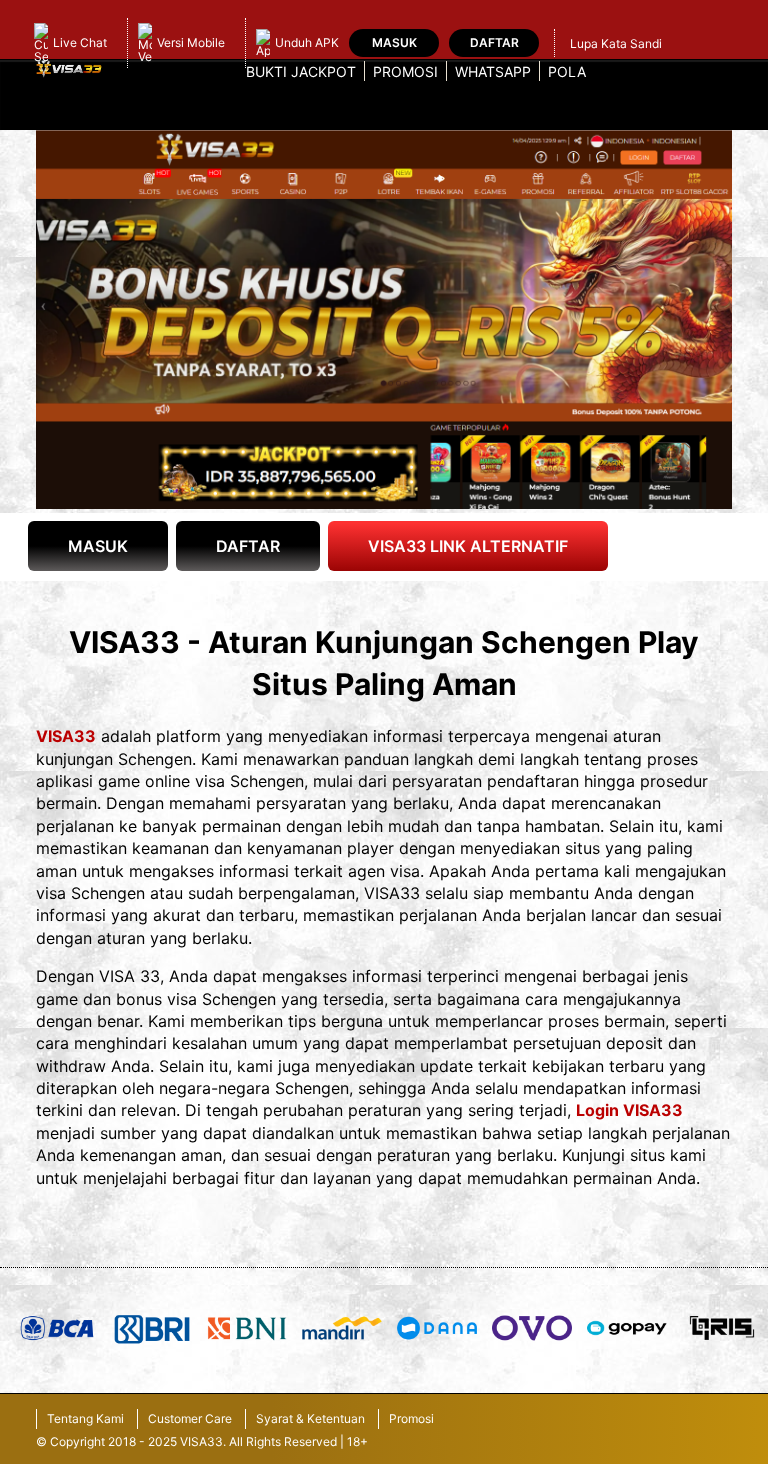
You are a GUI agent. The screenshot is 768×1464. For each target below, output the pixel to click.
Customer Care (190, 1418)
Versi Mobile (191, 42)
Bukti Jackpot (301, 71)
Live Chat (80, 42)
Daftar (494, 42)
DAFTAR (248, 546)
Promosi (405, 71)
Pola (567, 71)
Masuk (394, 42)
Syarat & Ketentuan (310, 1418)
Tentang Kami (85, 1418)
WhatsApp (493, 71)
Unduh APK (307, 42)
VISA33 (66, 736)
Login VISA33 (629, 1110)
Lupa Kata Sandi (616, 43)
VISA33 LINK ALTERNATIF (468, 546)
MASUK (98, 546)
